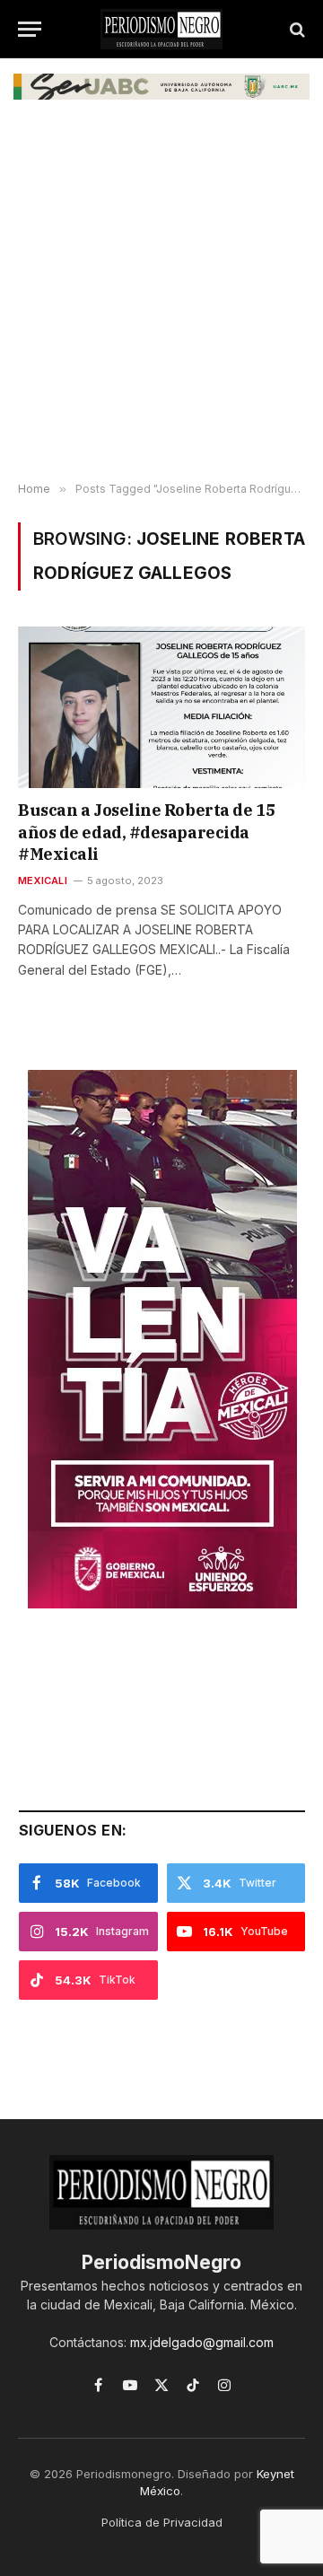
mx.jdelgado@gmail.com (202, 2342)
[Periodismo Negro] (161, 29)
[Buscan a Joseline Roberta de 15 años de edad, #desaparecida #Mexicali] (161, 707)
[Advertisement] (161, 303)
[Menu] (30, 29)
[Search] (296, 29)
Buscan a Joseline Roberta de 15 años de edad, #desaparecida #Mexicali (146, 832)
